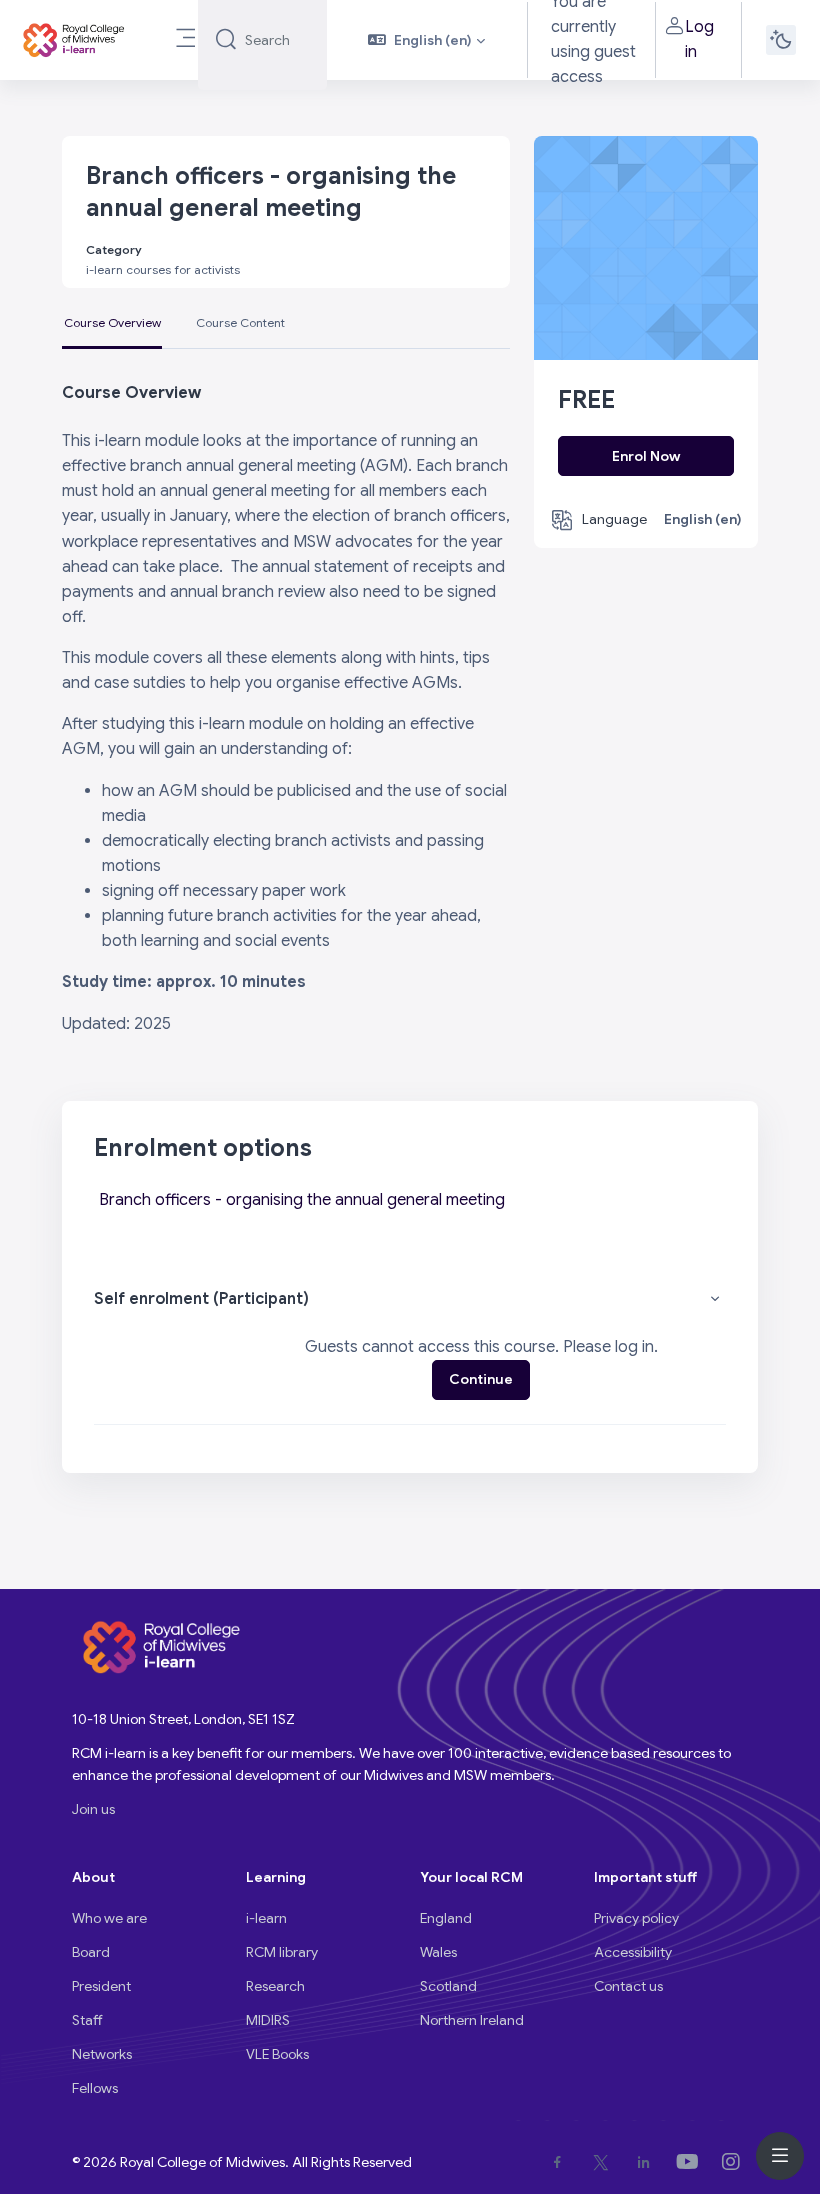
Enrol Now (646, 456)
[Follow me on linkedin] (647, 2162)
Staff (87, 2020)
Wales (438, 1952)
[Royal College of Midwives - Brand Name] (75, 40)
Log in (699, 39)
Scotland (448, 1986)
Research (275, 1986)
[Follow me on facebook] (561, 2162)
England (446, 1918)
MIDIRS (268, 2020)
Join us (93, 1809)
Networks (102, 2054)
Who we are (109, 1918)
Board (91, 1952)
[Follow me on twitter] (605, 2162)
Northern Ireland (472, 2020)
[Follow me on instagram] (735, 2162)
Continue (481, 1379)
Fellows (95, 2088)
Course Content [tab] (240, 322)
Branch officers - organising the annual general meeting (302, 1200)
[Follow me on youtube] (691, 2162)
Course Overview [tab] (112, 322)
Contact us (628, 1986)
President (101, 1986)
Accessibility (633, 1952)
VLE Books (277, 2054)
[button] (426, 40)
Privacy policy (636, 1918)
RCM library (282, 1952)
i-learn (266, 1918)
